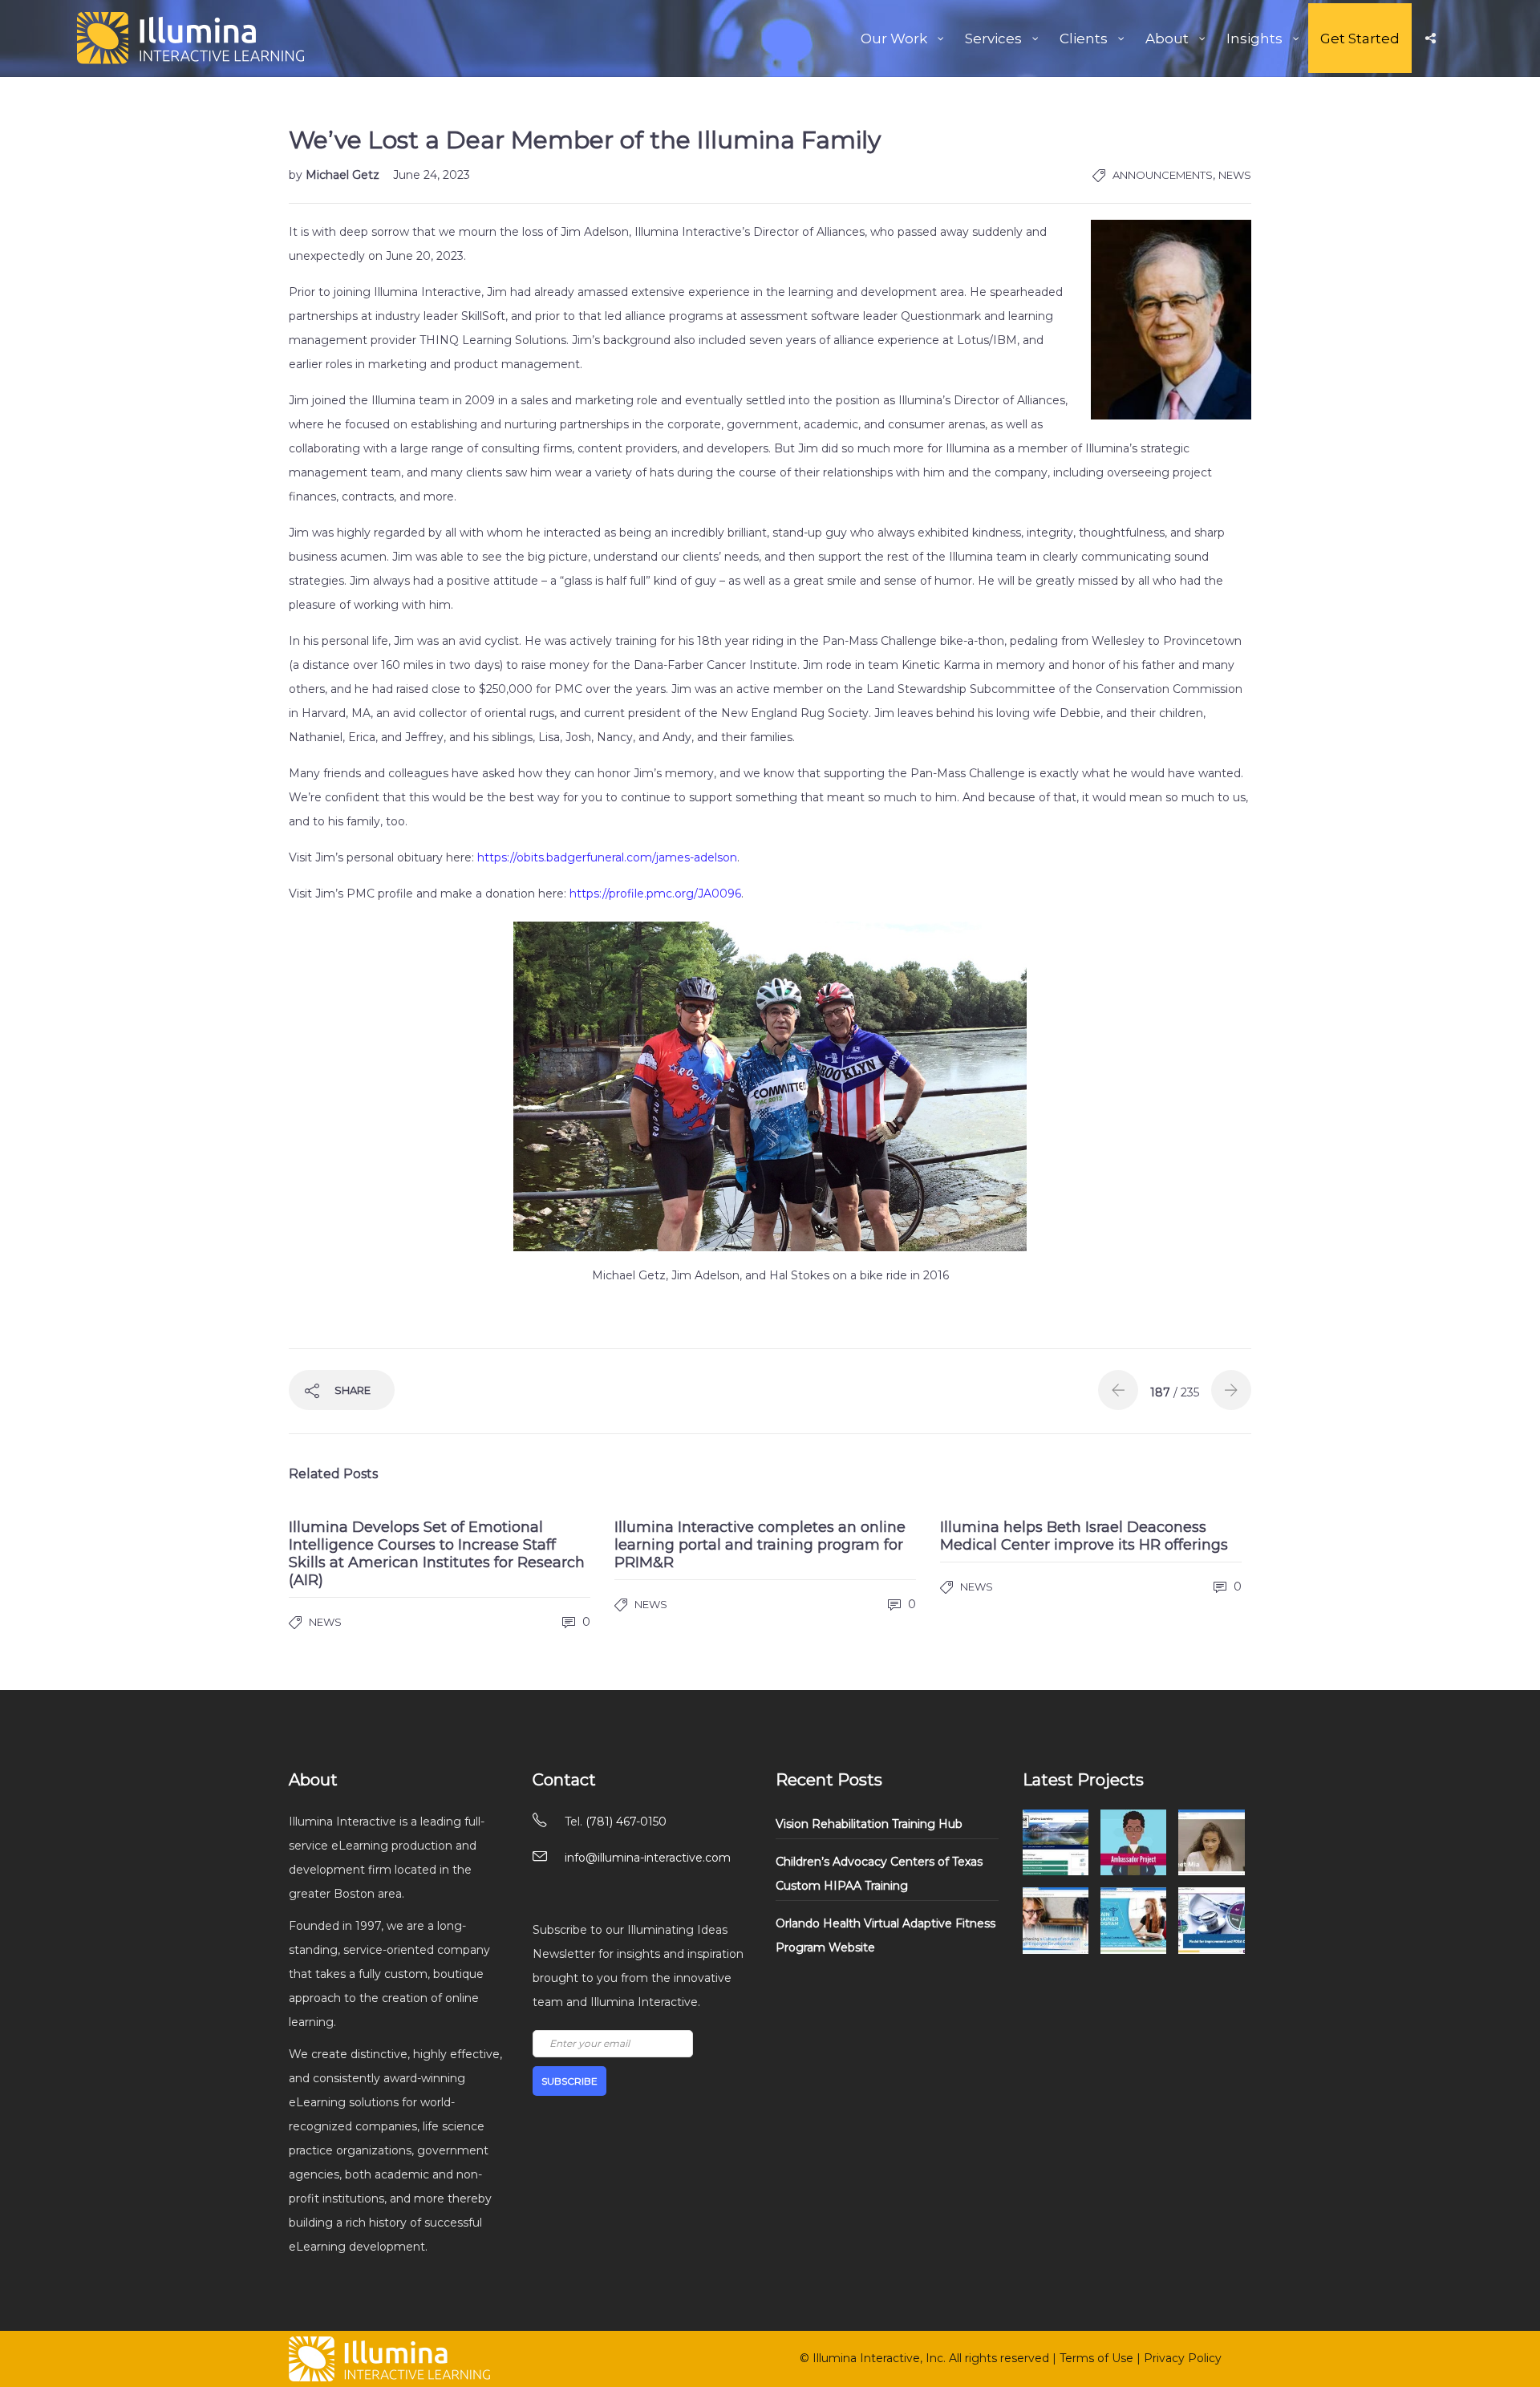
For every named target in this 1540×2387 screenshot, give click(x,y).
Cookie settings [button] (655, 1141)
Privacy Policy (718, 1266)
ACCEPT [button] (744, 1141)
